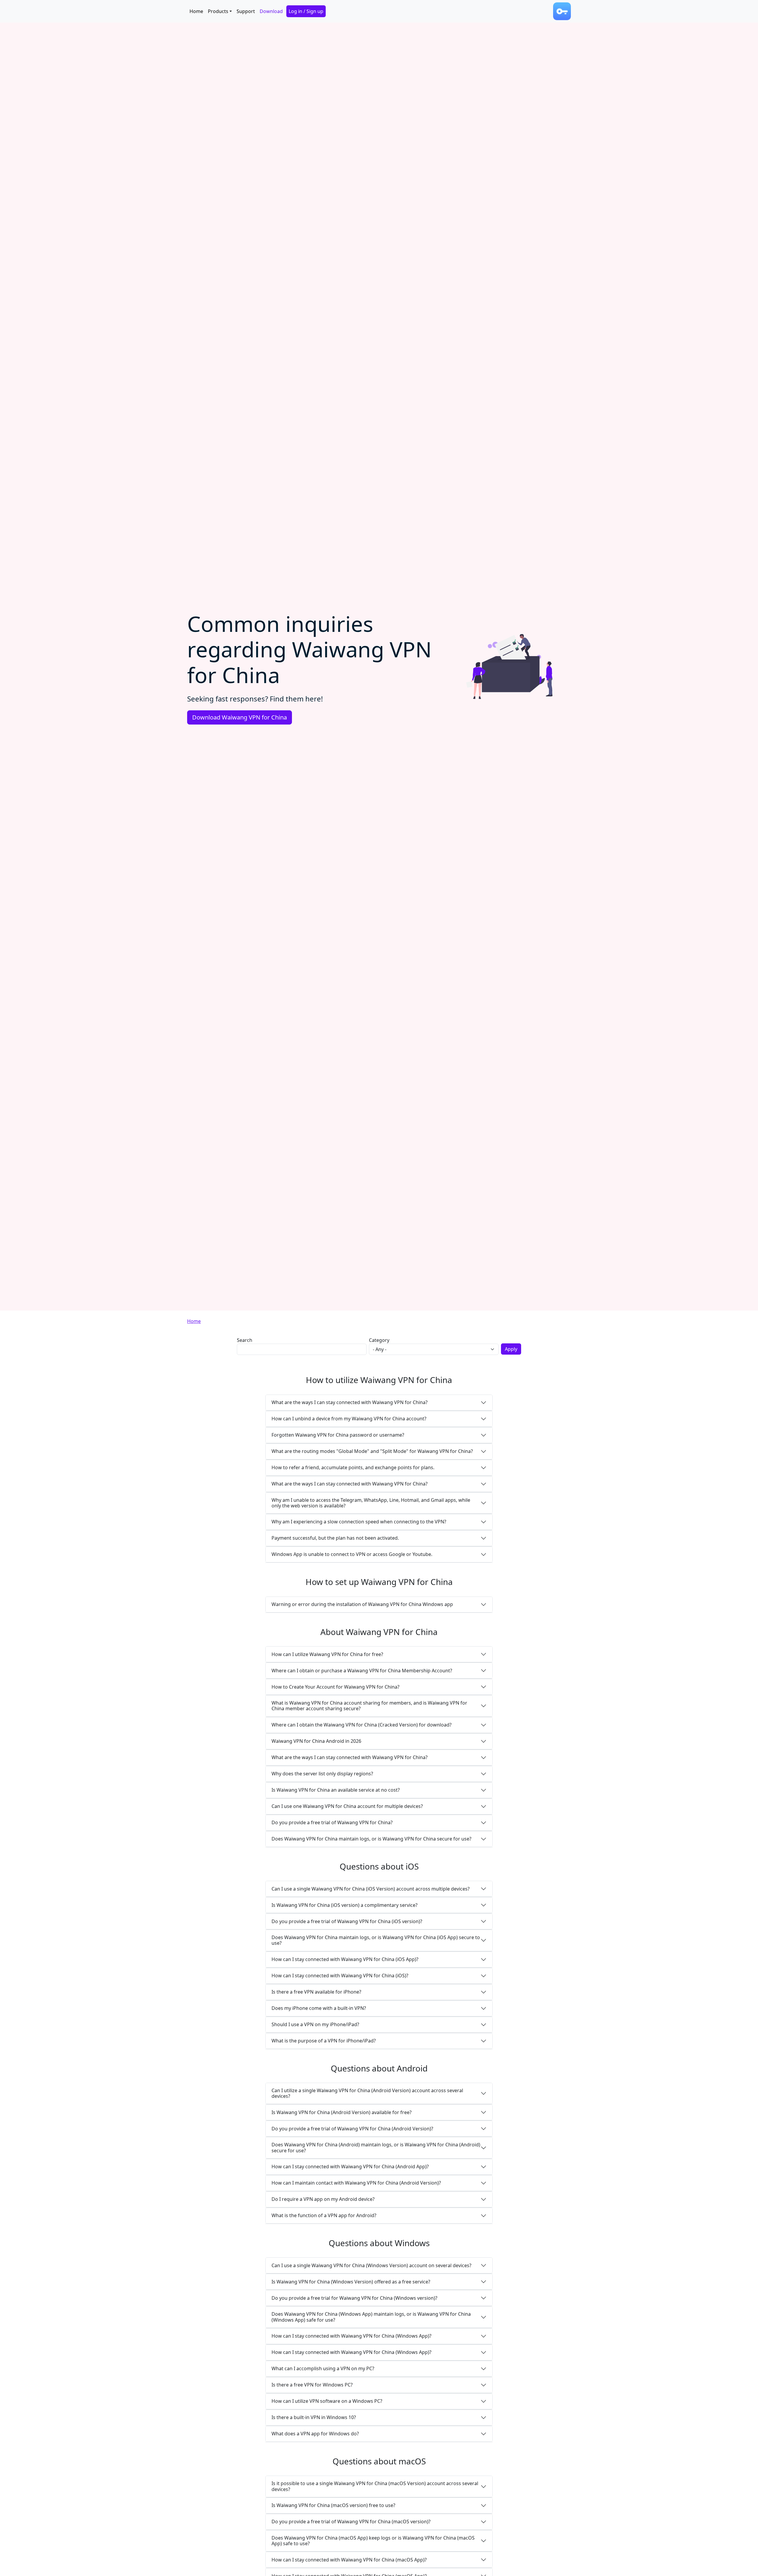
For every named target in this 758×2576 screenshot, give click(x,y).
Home (196, 11)
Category (379, 1340)
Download (271, 11)
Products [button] (218, 11)
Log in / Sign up (306, 11)
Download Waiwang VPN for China (240, 717)
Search (245, 1340)
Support (246, 11)
